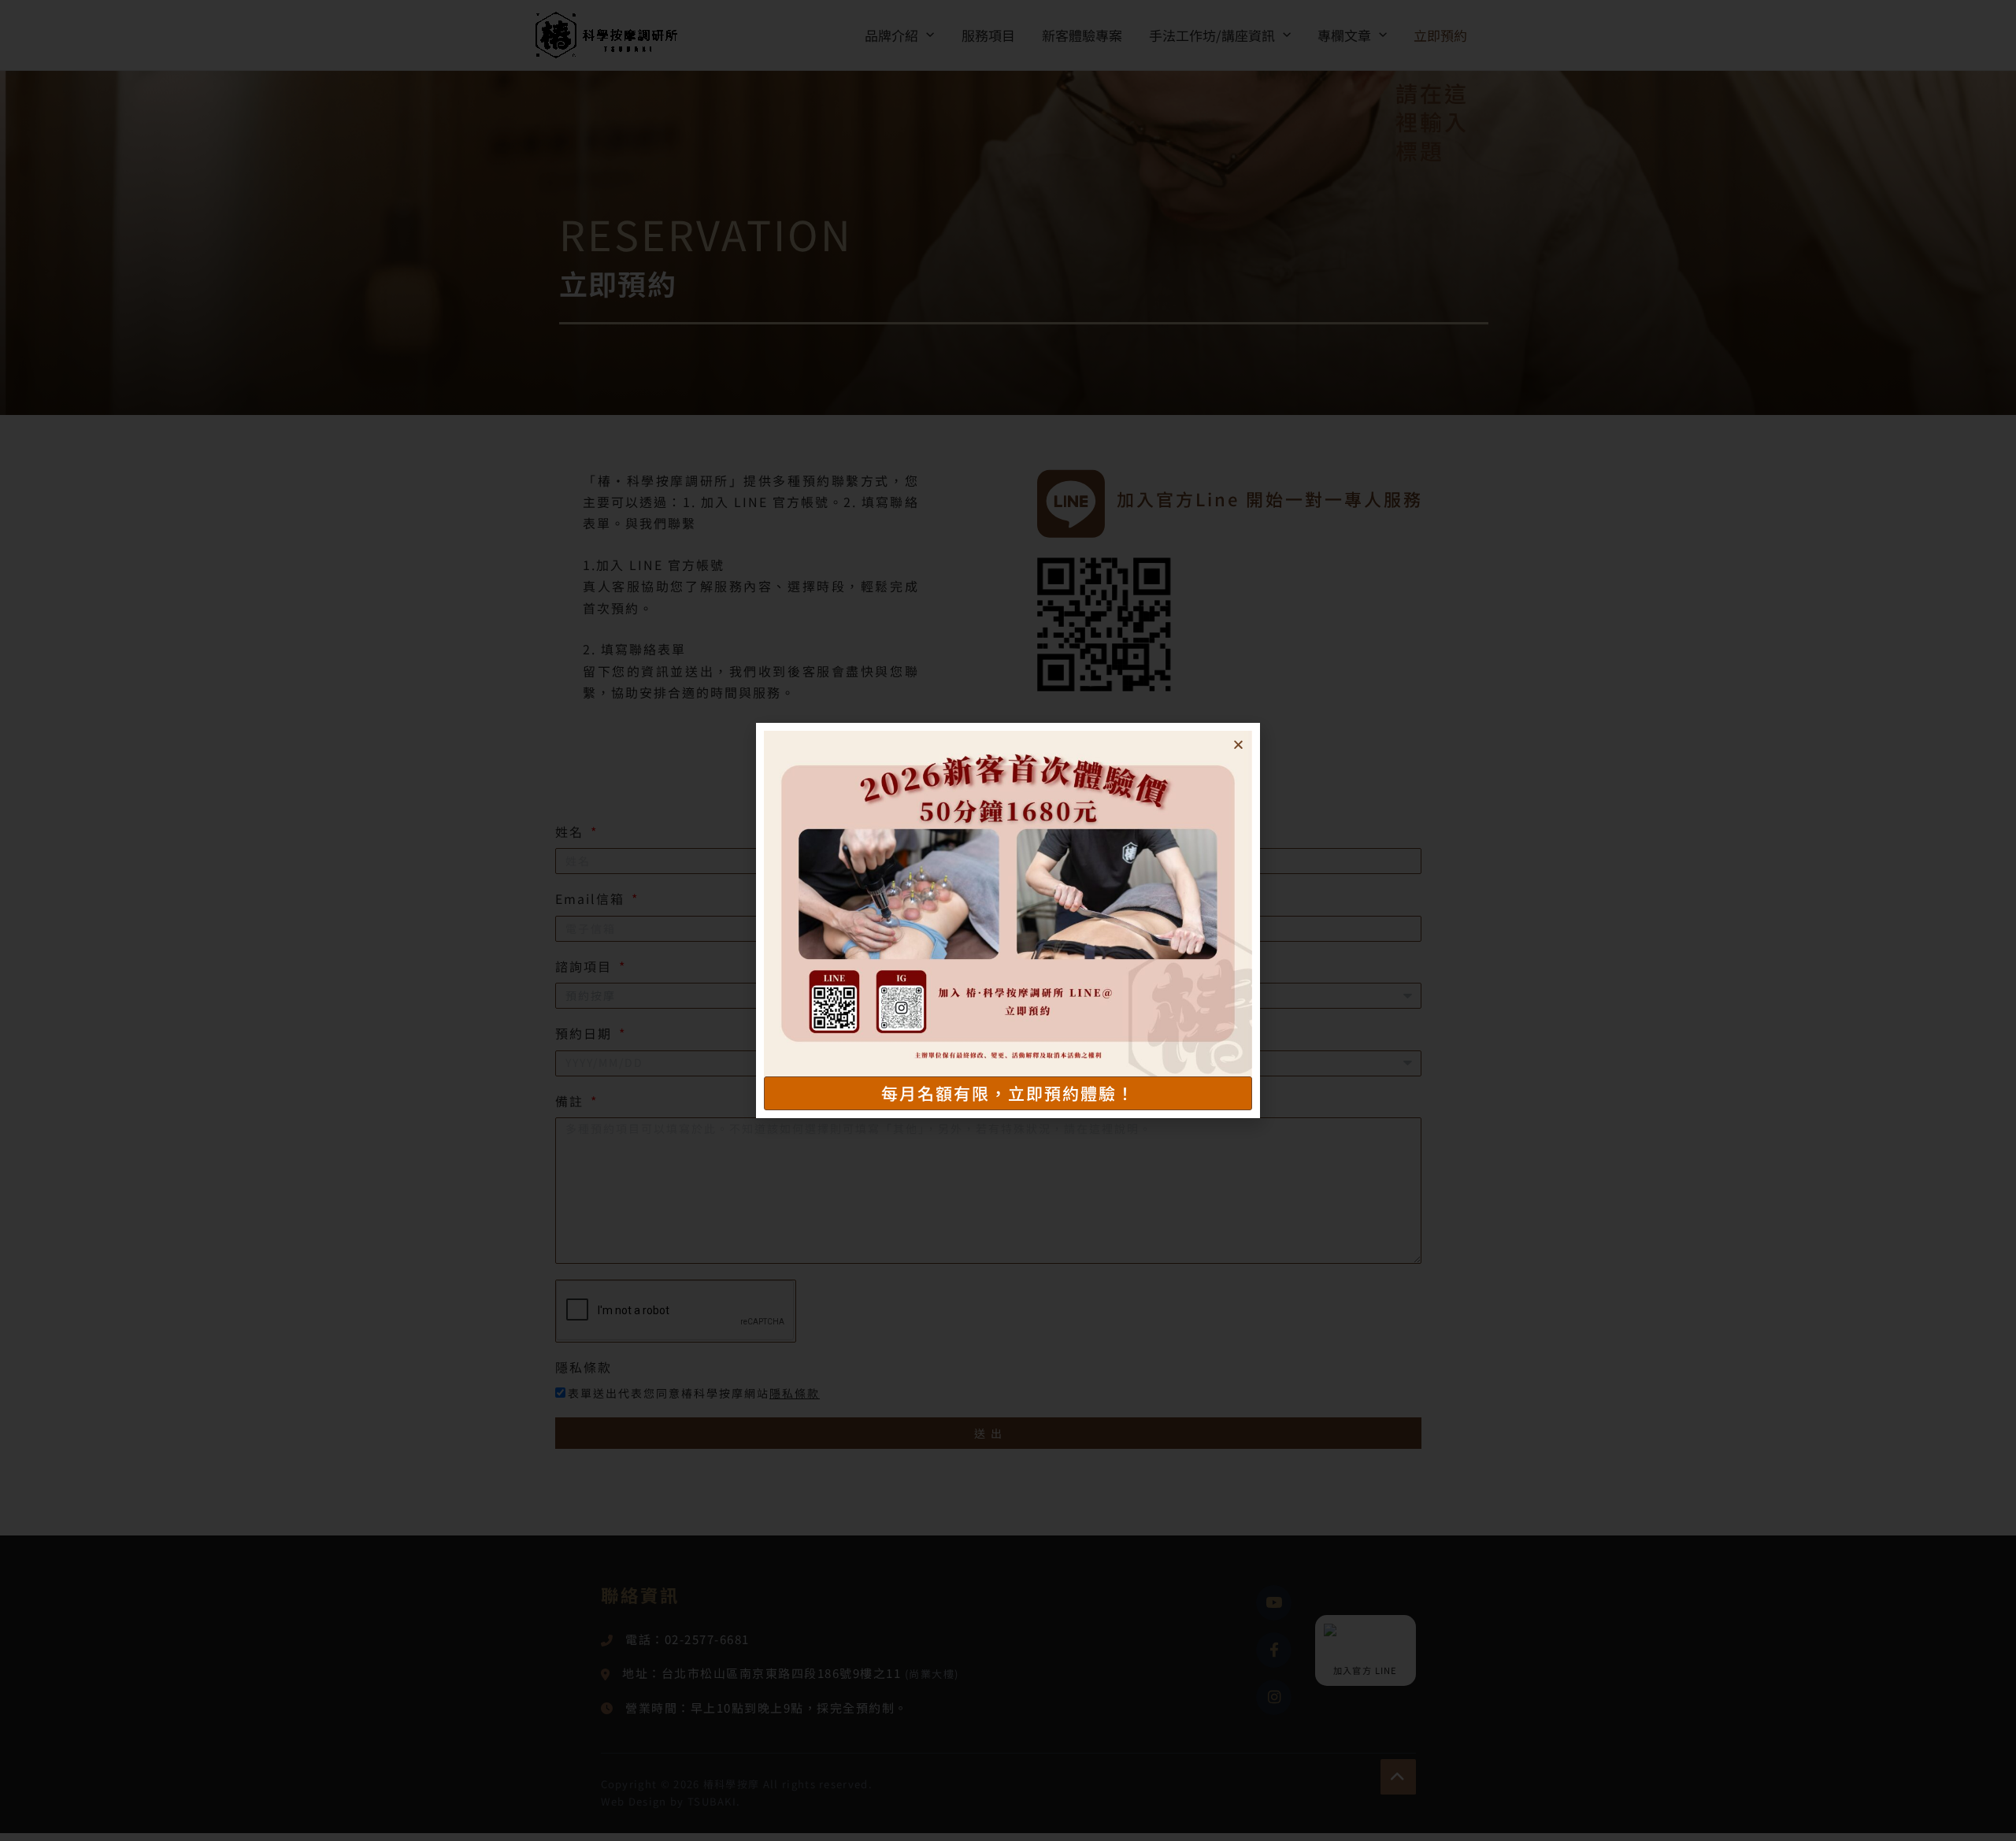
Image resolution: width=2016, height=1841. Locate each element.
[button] (1238, 745)
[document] (1008, 920)
